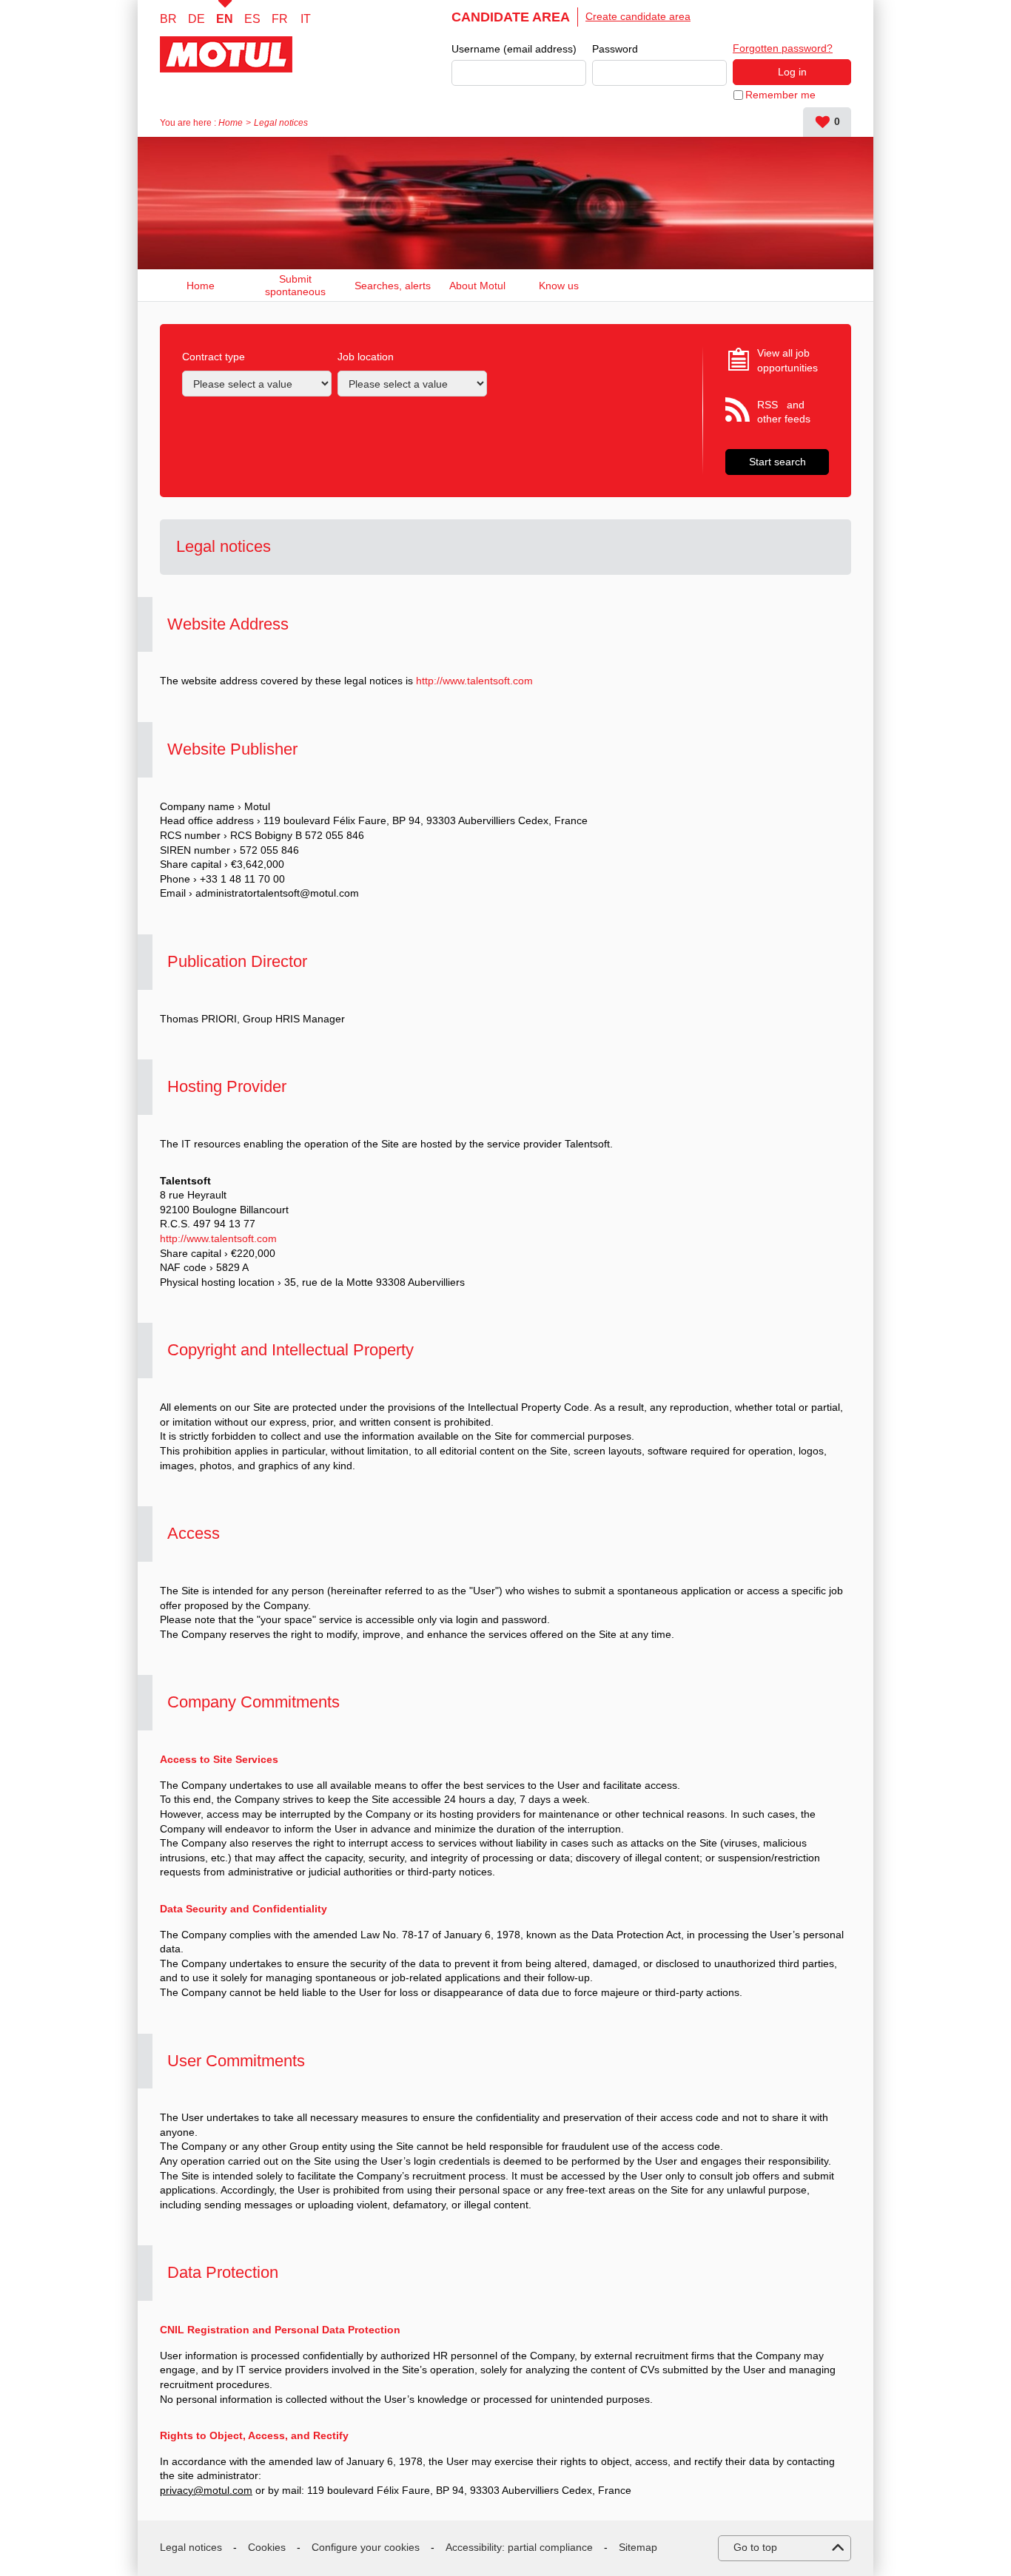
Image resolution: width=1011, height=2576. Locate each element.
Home (231, 123)
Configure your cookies (366, 2547)
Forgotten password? (783, 48)
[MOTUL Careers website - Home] (242, 54)
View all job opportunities (787, 360)
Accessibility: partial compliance (519, 2547)
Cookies (267, 2547)
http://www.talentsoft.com (474, 681)
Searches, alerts (393, 286)
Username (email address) (514, 49)
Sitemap (638, 2547)
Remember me (780, 95)
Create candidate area (638, 16)
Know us (559, 286)
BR (168, 19)
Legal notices (191, 2547)
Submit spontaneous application (295, 285)
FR (280, 19)
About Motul (477, 286)
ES (252, 19)
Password (615, 49)
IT (306, 19)
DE (197, 19)
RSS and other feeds (784, 412)
